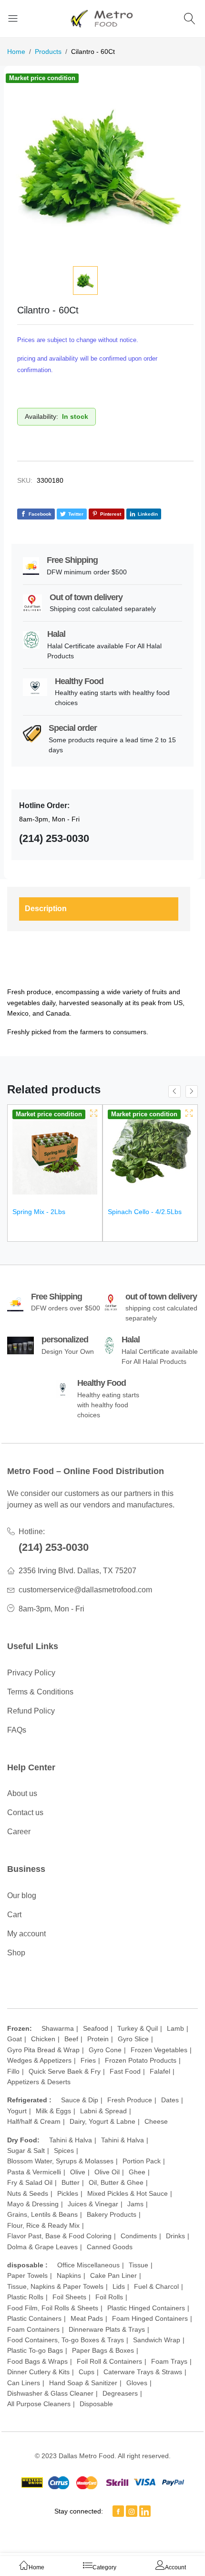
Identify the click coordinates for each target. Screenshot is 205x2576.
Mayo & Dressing (33, 2204)
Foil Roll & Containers (109, 2361)
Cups (87, 2372)
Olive (78, 2172)
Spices (64, 2150)
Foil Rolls (109, 2297)
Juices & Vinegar (93, 2204)
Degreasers (120, 2393)
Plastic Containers (34, 2318)
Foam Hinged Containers (150, 2318)
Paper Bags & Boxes (103, 2350)
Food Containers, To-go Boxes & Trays (66, 2340)
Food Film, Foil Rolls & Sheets (53, 2308)
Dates (170, 2100)
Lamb (175, 2028)
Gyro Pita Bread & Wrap (43, 2050)
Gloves (137, 2383)
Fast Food (125, 2071)
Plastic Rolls (25, 2297)
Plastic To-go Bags (35, 2350)
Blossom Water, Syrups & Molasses (60, 2161)
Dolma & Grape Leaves (42, 2247)
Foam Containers (33, 2329)
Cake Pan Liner (113, 2275)
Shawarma (58, 2028)
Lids (119, 2286)
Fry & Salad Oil (30, 2182)
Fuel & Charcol (156, 2286)
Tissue (138, 2265)
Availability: (41, 416)
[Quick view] (94, 1113)
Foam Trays (169, 2361)
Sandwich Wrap (157, 2340)
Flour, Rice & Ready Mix (43, 2225)
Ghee (137, 2172)
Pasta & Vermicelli (34, 2172)
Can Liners (24, 2383)
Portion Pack (142, 2161)
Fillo (13, 2071)
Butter (71, 2182)
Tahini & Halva (71, 2140)
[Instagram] (132, 2511)
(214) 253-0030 (54, 1547)
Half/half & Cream (34, 2121)
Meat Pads (87, 2318)
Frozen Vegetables (159, 2050)
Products (48, 52)
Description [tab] (46, 909)
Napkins (69, 2275)
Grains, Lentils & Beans (42, 2214)
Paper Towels (27, 2275)
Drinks (175, 2236)
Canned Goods (110, 2247)
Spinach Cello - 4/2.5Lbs (145, 1212)
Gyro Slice (133, 2039)
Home (16, 52)
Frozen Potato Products (141, 2060)
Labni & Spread (103, 2111)
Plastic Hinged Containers (146, 2308)
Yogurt (17, 2111)
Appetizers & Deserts (39, 2082)
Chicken (43, 2039)
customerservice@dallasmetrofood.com (85, 1590)
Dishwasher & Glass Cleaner (50, 2393)
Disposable (96, 2404)
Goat (15, 2039)
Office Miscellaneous (88, 2265)
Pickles (68, 2193)
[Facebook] (118, 2511)
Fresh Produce (130, 2100)
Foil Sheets (69, 2297)
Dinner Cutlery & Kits (38, 2372)
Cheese (156, 2121)
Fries (88, 2060)
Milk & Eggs (53, 2111)
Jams (135, 2204)
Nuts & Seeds (28, 2193)
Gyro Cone (105, 2050)
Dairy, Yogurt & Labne (102, 2121)
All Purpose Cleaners (39, 2404)
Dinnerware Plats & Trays (107, 2329)
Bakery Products (112, 2214)
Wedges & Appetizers (39, 2060)
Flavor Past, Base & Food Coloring (59, 2236)
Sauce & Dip (80, 2100)
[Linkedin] (145, 2511)
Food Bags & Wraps (37, 2361)
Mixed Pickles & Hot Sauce (128, 2193)
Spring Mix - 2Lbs (39, 1212)
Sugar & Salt (26, 2150)
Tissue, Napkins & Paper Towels (55, 2286)
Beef (71, 2039)
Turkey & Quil (138, 2028)
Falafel (160, 2071)
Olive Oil (107, 2172)
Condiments (139, 2236)
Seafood (96, 2028)
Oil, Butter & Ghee (116, 2182)
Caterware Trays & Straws (143, 2372)
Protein (98, 2039)
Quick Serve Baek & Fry (65, 2071)
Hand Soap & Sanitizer (83, 2383)
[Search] (191, 18)
